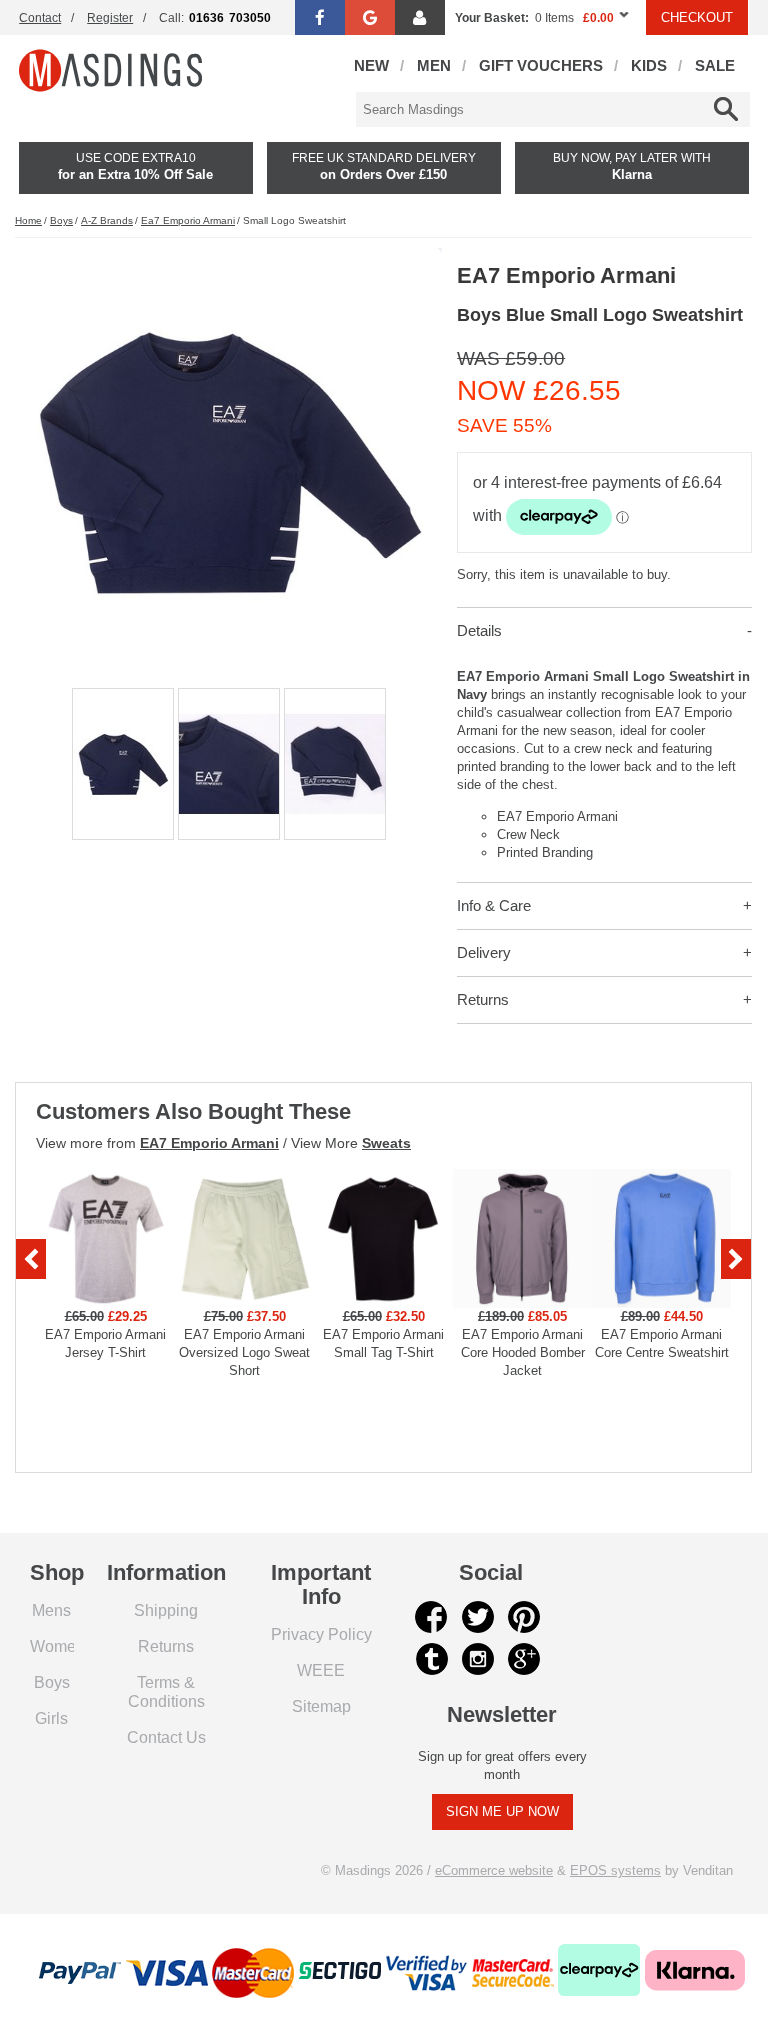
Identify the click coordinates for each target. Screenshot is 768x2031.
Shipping (166, 1610)
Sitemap (321, 1706)
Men (434, 65)
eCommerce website (494, 1870)
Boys (61, 220)
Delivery (484, 952)
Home (28, 220)
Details (479, 630)
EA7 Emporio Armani (209, 1143)
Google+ (524, 1659)
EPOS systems (615, 1870)
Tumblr (432, 1659)
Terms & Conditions (166, 1691)
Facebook (432, 1617)
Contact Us (166, 1737)
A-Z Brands (107, 220)
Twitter (478, 1617)
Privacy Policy (321, 1634)
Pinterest (524, 1617)
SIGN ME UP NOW (502, 1811)
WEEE (321, 1670)
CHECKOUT (697, 17)
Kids (649, 65)
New (371, 65)
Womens (61, 1646)
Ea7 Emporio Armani (188, 220)
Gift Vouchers (541, 65)
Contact (40, 18)
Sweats (386, 1143)
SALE (715, 65)
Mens (51, 1610)
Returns (483, 999)
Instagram (478, 1659)
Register (110, 18)
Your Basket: (492, 18)
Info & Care (494, 905)
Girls (51, 1718)
